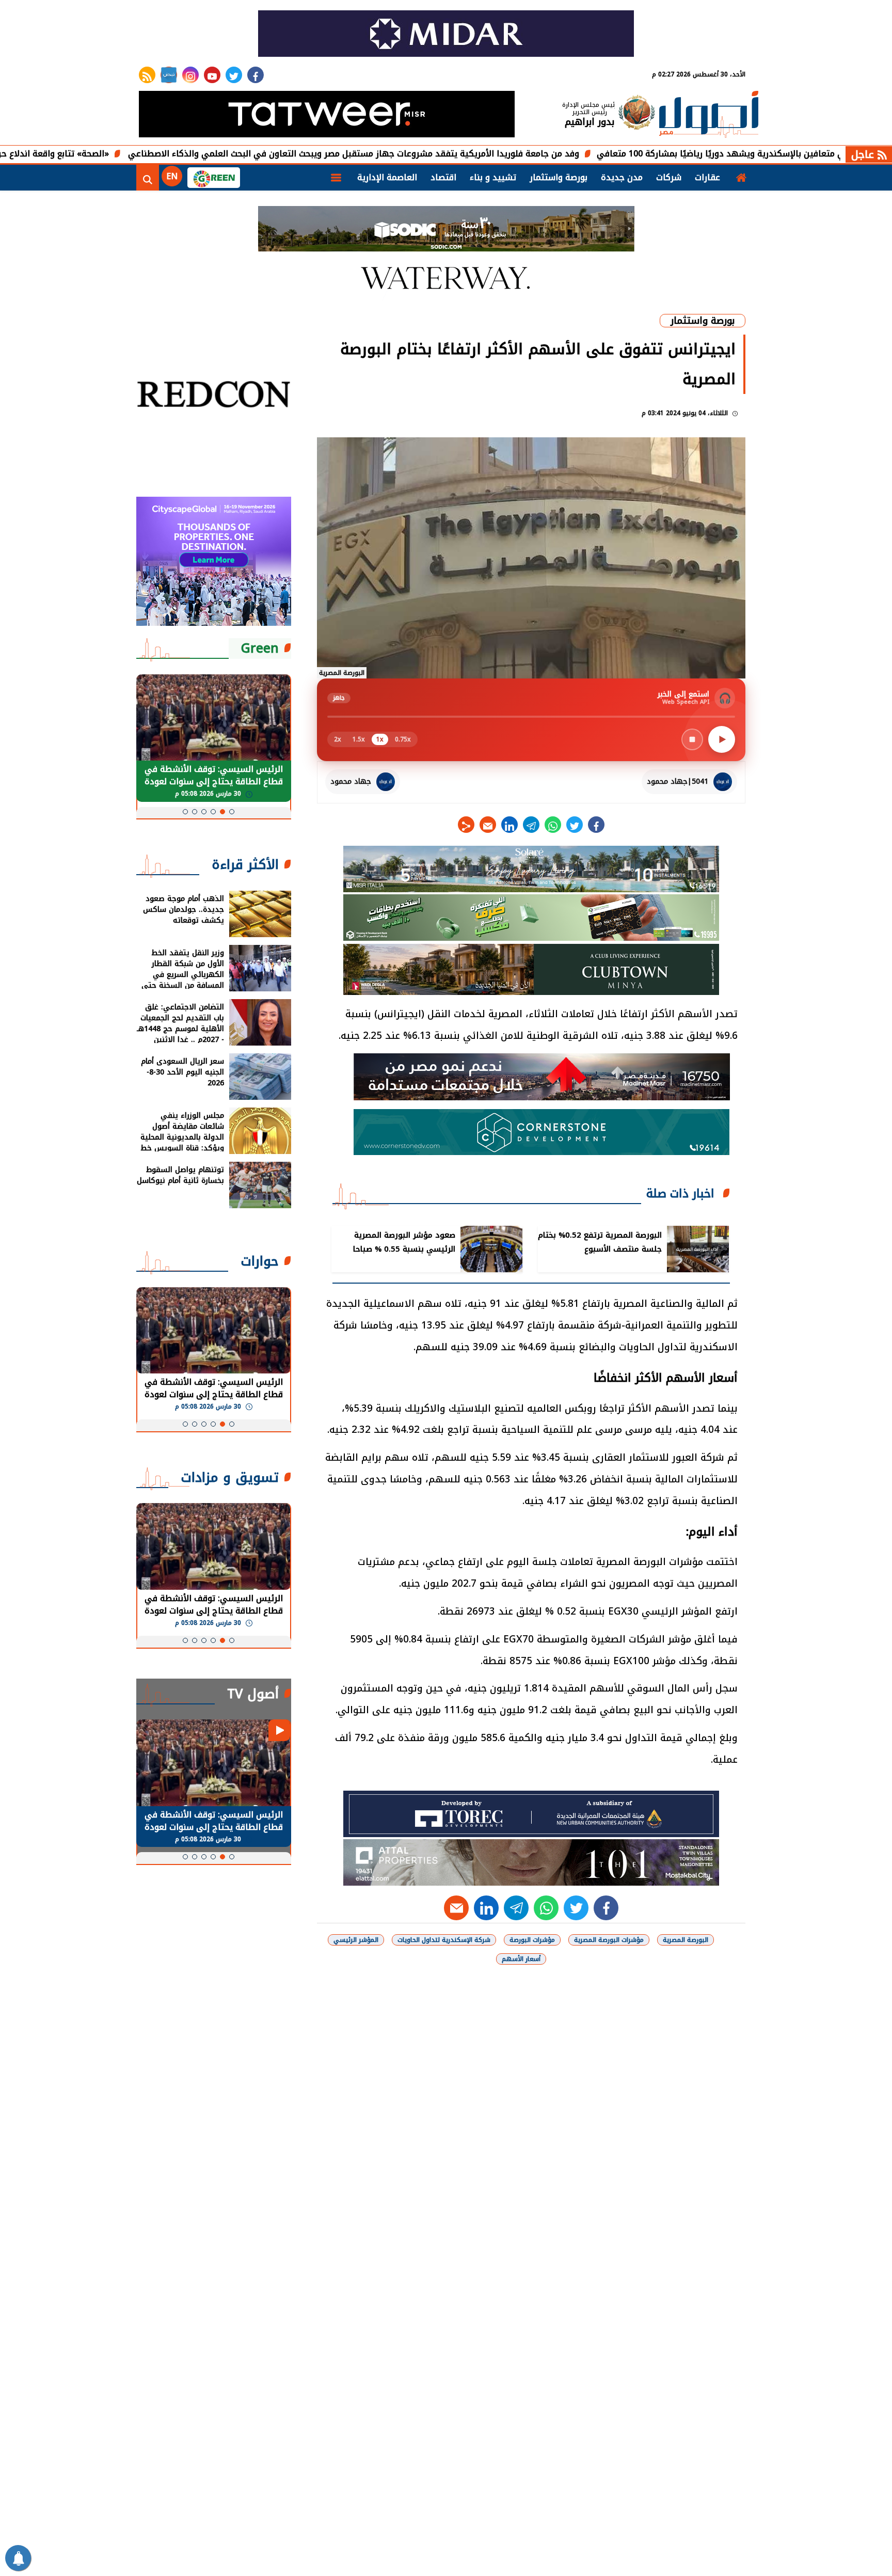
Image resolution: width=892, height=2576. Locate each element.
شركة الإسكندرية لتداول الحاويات (444, 1940)
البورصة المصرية (686, 1940)
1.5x (359, 739)
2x (338, 739)
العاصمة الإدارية (387, 177)
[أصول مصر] (709, 115)
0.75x (403, 739)
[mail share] (488, 825)
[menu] (336, 178)
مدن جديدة (622, 177)
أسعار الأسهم (521, 1959)
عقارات (707, 177)
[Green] (214, 178)
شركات (669, 177)
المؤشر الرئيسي (356, 1940)
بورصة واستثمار (559, 177)
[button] (232, 812)
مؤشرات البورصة (532, 1940)
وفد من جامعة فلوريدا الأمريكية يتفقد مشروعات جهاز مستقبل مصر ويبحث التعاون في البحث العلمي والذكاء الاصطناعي (449, 154)
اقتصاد (443, 177)
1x (380, 739)
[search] (148, 178)
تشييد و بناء (493, 177)
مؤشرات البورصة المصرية (609, 1940)
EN (172, 176)
